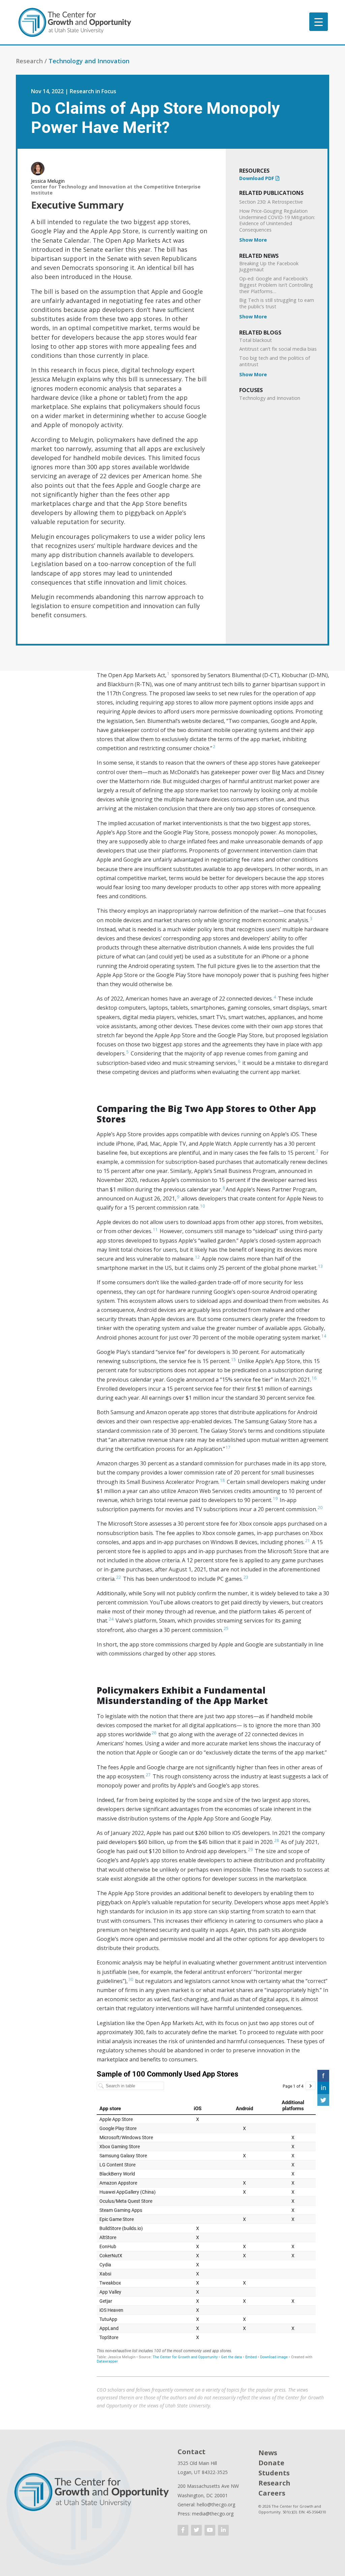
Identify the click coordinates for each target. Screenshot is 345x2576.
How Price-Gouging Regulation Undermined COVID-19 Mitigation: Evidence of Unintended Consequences (277, 220)
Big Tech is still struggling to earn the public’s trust (277, 303)
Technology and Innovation (89, 61)
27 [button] (148, 1775)
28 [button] (277, 1840)
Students (274, 2473)
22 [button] (119, 1577)
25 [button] (226, 1628)
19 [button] (275, 1499)
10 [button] (202, 1206)
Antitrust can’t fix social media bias (278, 349)
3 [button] (311, 919)
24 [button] (111, 1619)
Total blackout (256, 340)
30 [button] (131, 1979)
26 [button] (154, 1733)
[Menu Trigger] (319, 22)
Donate (271, 2463)
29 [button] (250, 1850)
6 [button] (239, 1061)
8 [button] (224, 1188)
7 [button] (317, 1151)
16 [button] (314, 1378)
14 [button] (324, 1336)
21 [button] (308, 1541)
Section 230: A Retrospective (271, 202)
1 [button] (168, 674)
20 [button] (320, 1508)
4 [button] (275, 997)
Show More (253, 240)
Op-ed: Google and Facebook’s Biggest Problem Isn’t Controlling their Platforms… (276, 285)
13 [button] (320, 1266)
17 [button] (228, 1447)
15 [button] (233, 1360)
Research (274, 2483)
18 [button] (222, 1480)
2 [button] (214, 747)
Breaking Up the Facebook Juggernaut (269, 267)
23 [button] (246, 1577)
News (268, 2453)
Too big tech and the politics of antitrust (275, 361)
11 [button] (155, 1230)
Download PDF (257, 178)
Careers (272, 2493)
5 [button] (128, 1052)
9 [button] (178, 1197)
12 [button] (197, 1257)
